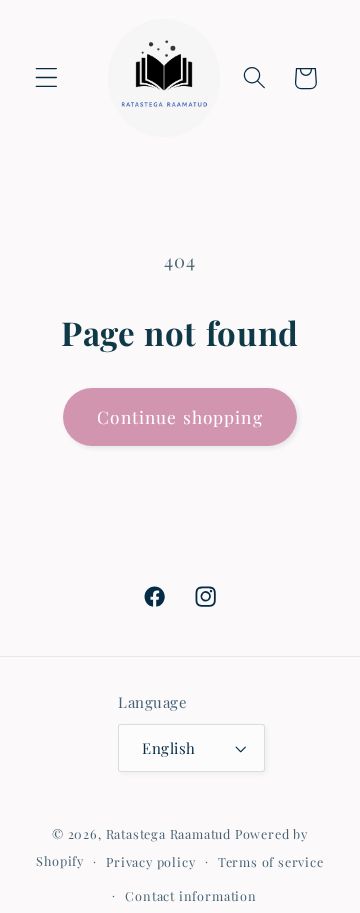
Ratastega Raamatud (169, 833)
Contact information (190, 895)
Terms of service (271, 861)
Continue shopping (180, 416)
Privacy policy (150, 861)
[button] (46, 78)
